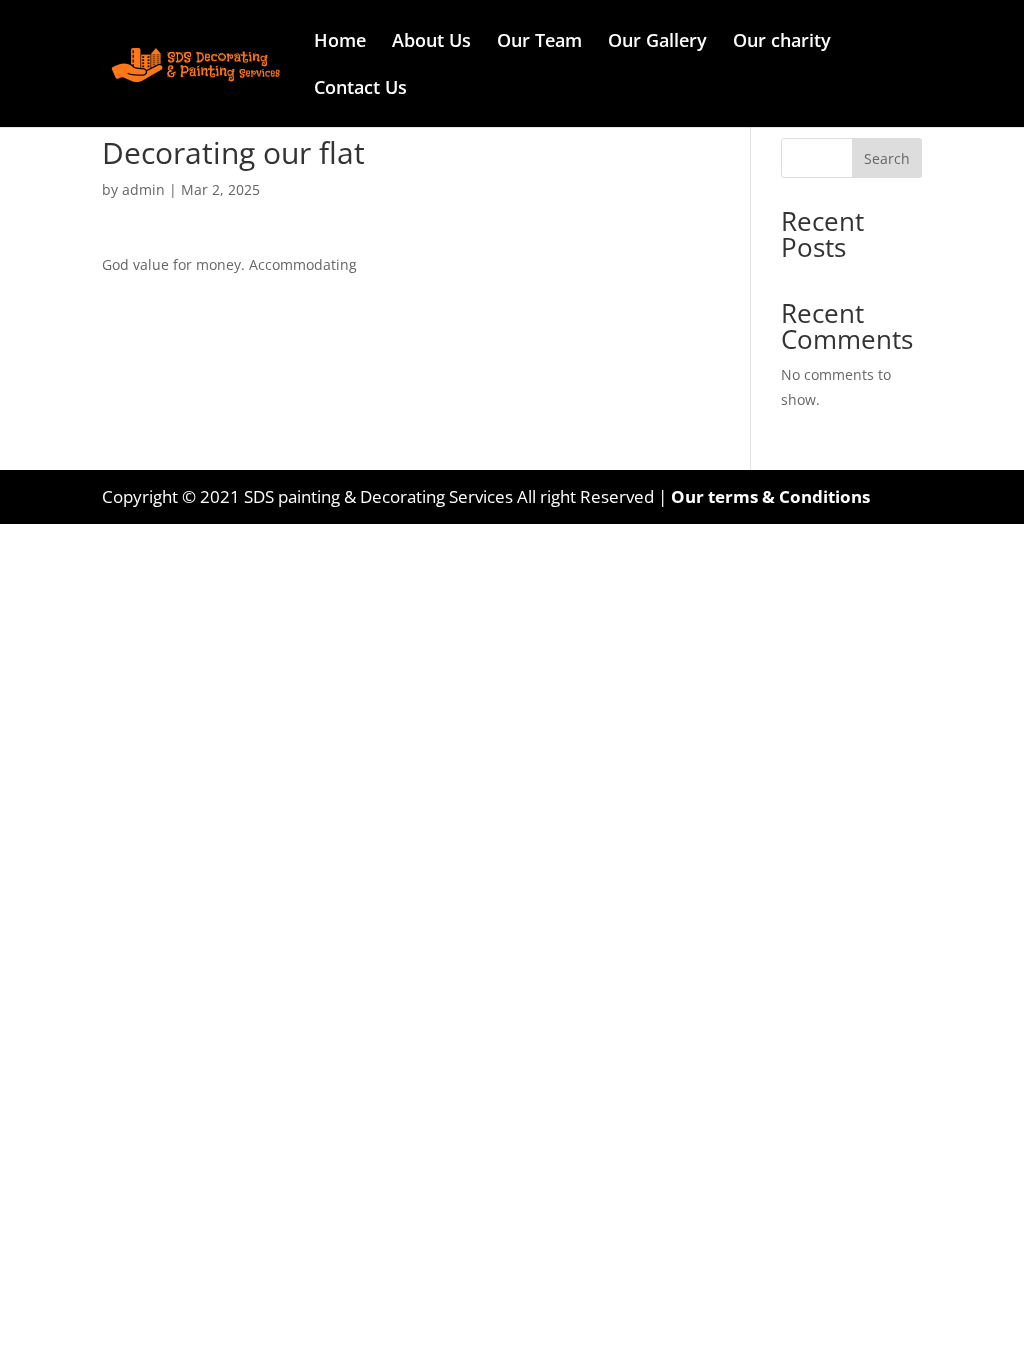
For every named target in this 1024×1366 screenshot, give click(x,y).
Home (340, 42)
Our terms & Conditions (770, 496)
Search (887, 158)
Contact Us (360, 89)
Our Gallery (657, 42)
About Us (431, 42)
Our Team (539, 42)
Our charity (782, 42)
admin (143, 189)
